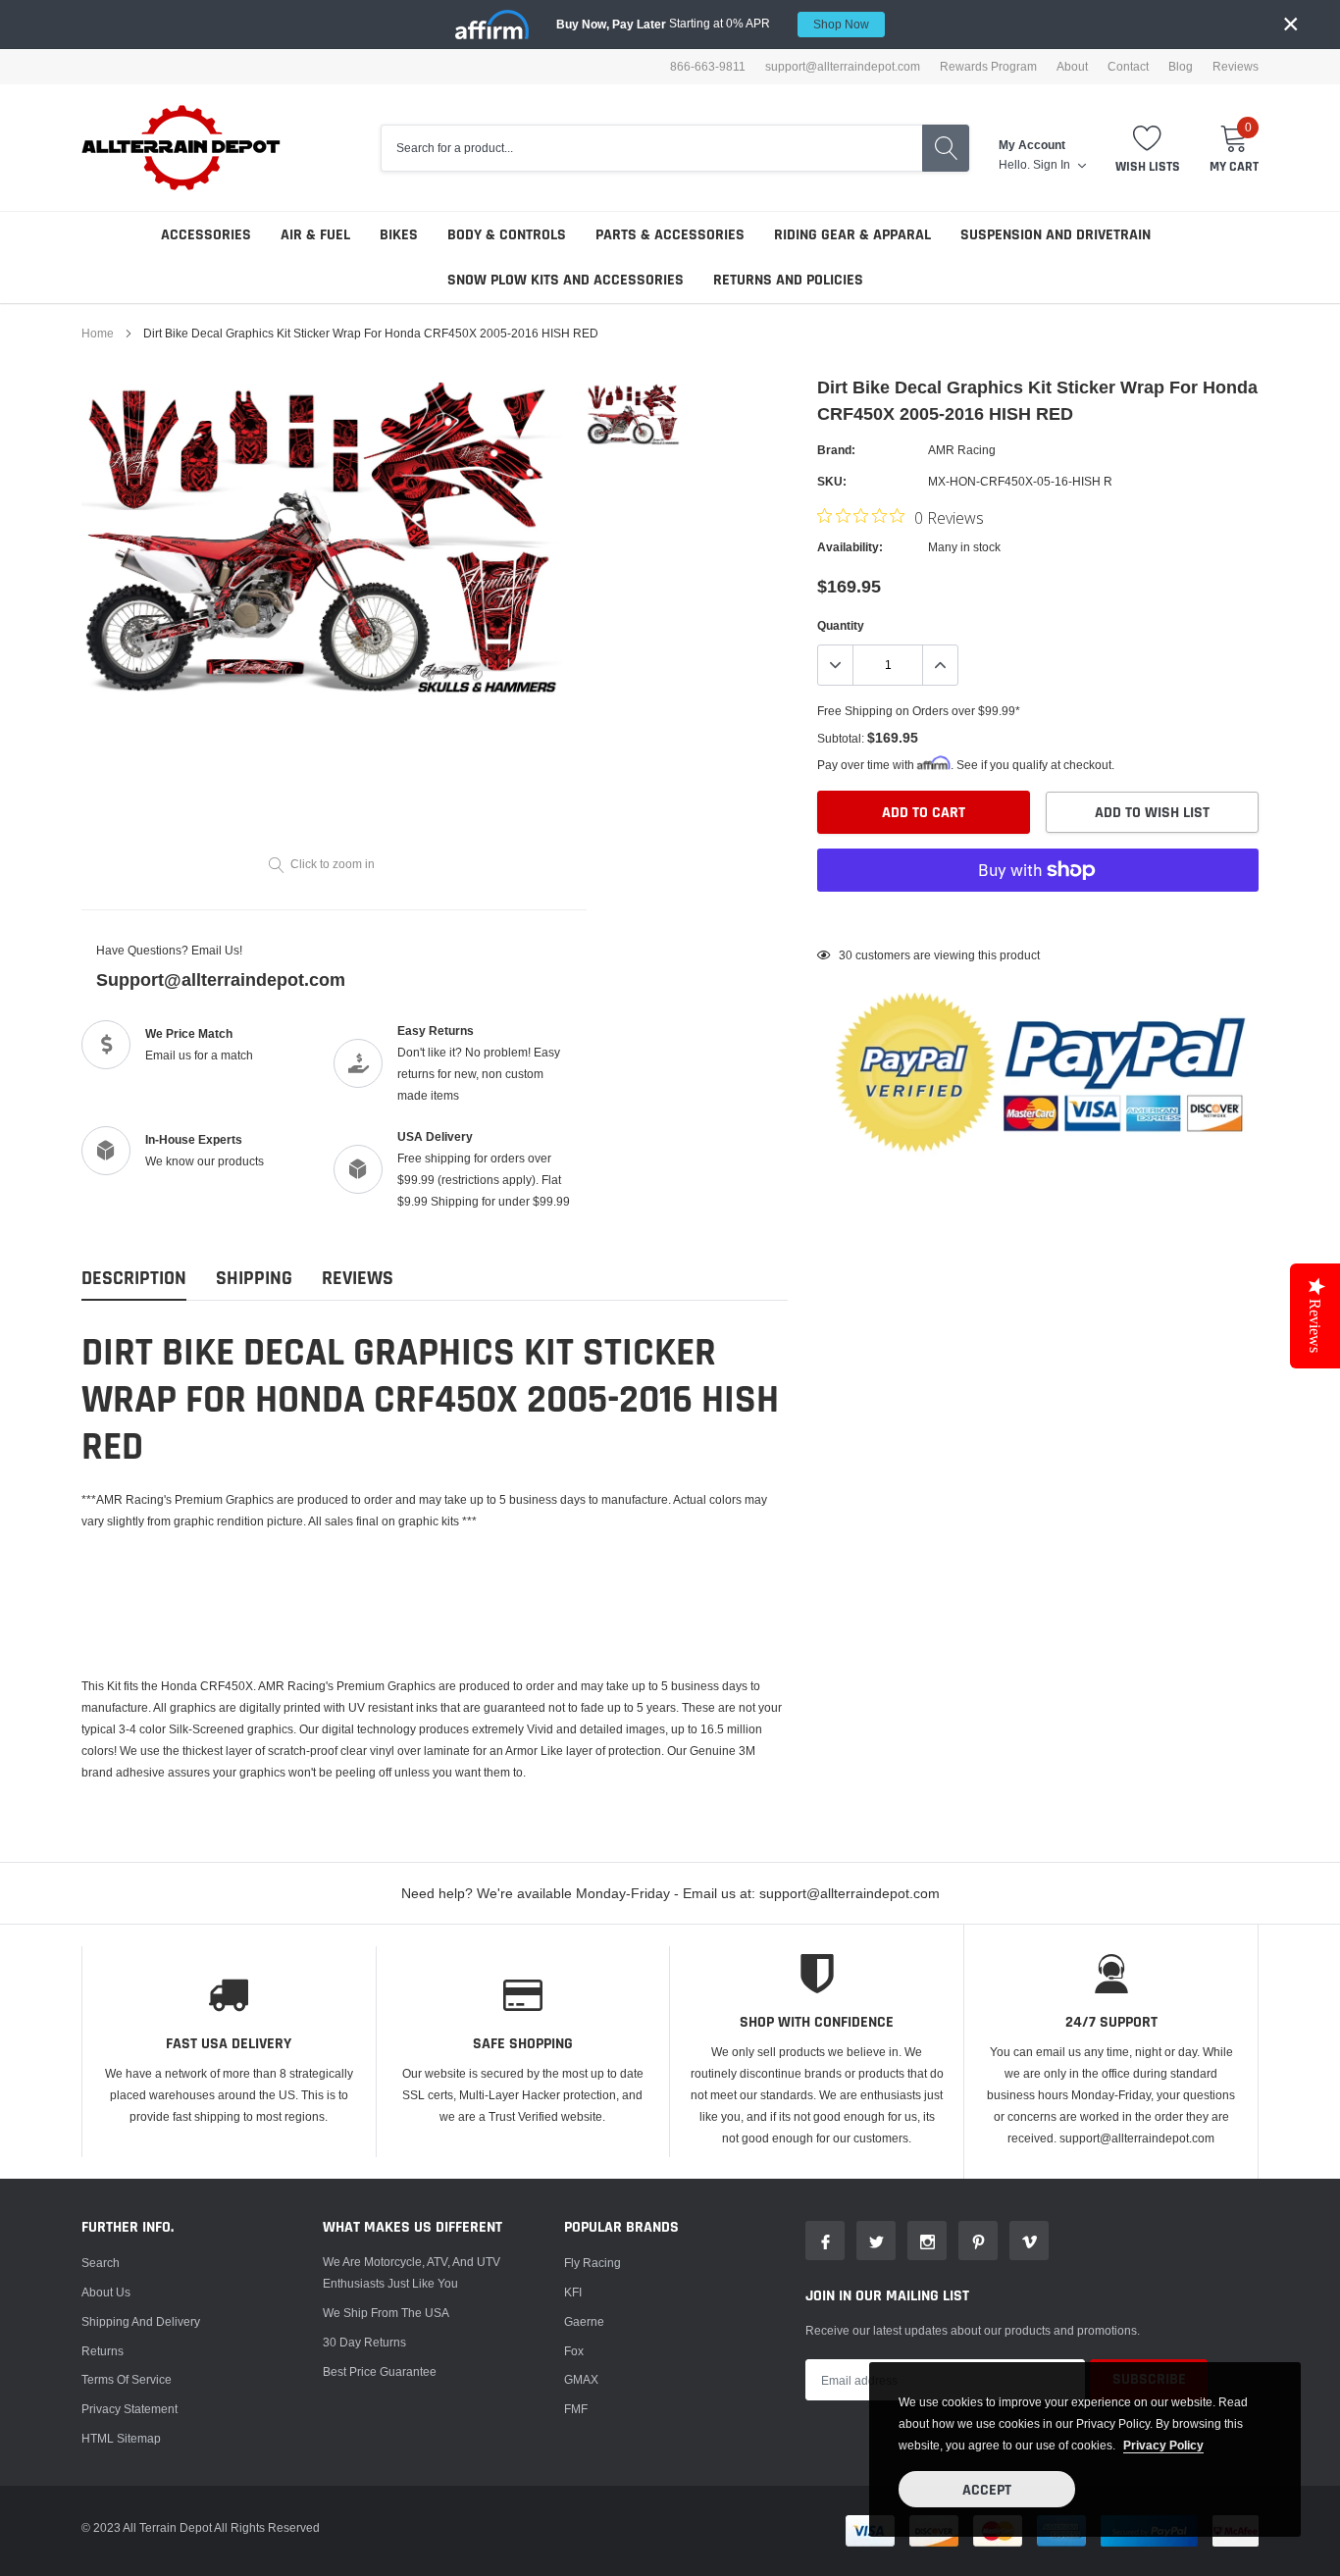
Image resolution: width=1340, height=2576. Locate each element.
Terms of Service (127, 2379)
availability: (850, 547)
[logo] (182, 148)
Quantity (841, 625)
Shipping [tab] (254, 1279)
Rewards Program (988, 67)
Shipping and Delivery (141, 2321)
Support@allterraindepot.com (221, 979)
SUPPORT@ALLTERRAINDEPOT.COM (843, 67)
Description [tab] (134, 1279)
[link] (633, 415)
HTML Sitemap (121, 2438)
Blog (1181, 67)
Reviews (1236, 67)
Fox (574, 2351)
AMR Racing (962, 450)
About (1072, 67)
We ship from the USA (386, 2313)
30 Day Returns (364, 2342)
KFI (573, 2292)
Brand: (836, 450)
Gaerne (584, 2321)
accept (987, 2490)
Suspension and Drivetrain (1056, 235)
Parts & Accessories (670, 235)
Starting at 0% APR (713, 24)
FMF (576, 2409)
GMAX (581, 2379)
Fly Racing (593, 2263)
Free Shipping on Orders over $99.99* (919, 711)
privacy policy (1163, 2445)
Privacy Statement (129, 2409)
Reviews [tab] (358, 1279)
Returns (103, 2351)
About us (106, 2292)
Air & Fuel (315, 235)
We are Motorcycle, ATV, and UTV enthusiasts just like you (412, 2272)
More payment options (1038, 918)
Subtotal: (841, 738)
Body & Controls (507, 235)
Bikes (399, 235)
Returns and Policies (788, 280)
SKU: (832, 481)
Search (101, 2263)
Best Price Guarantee (380, 2371)
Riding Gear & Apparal (852, 235)
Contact (1128, 67)
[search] (946, 148)
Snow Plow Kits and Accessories (566, 280)
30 (846, 955)
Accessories (206, 235)
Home (98, 333)
